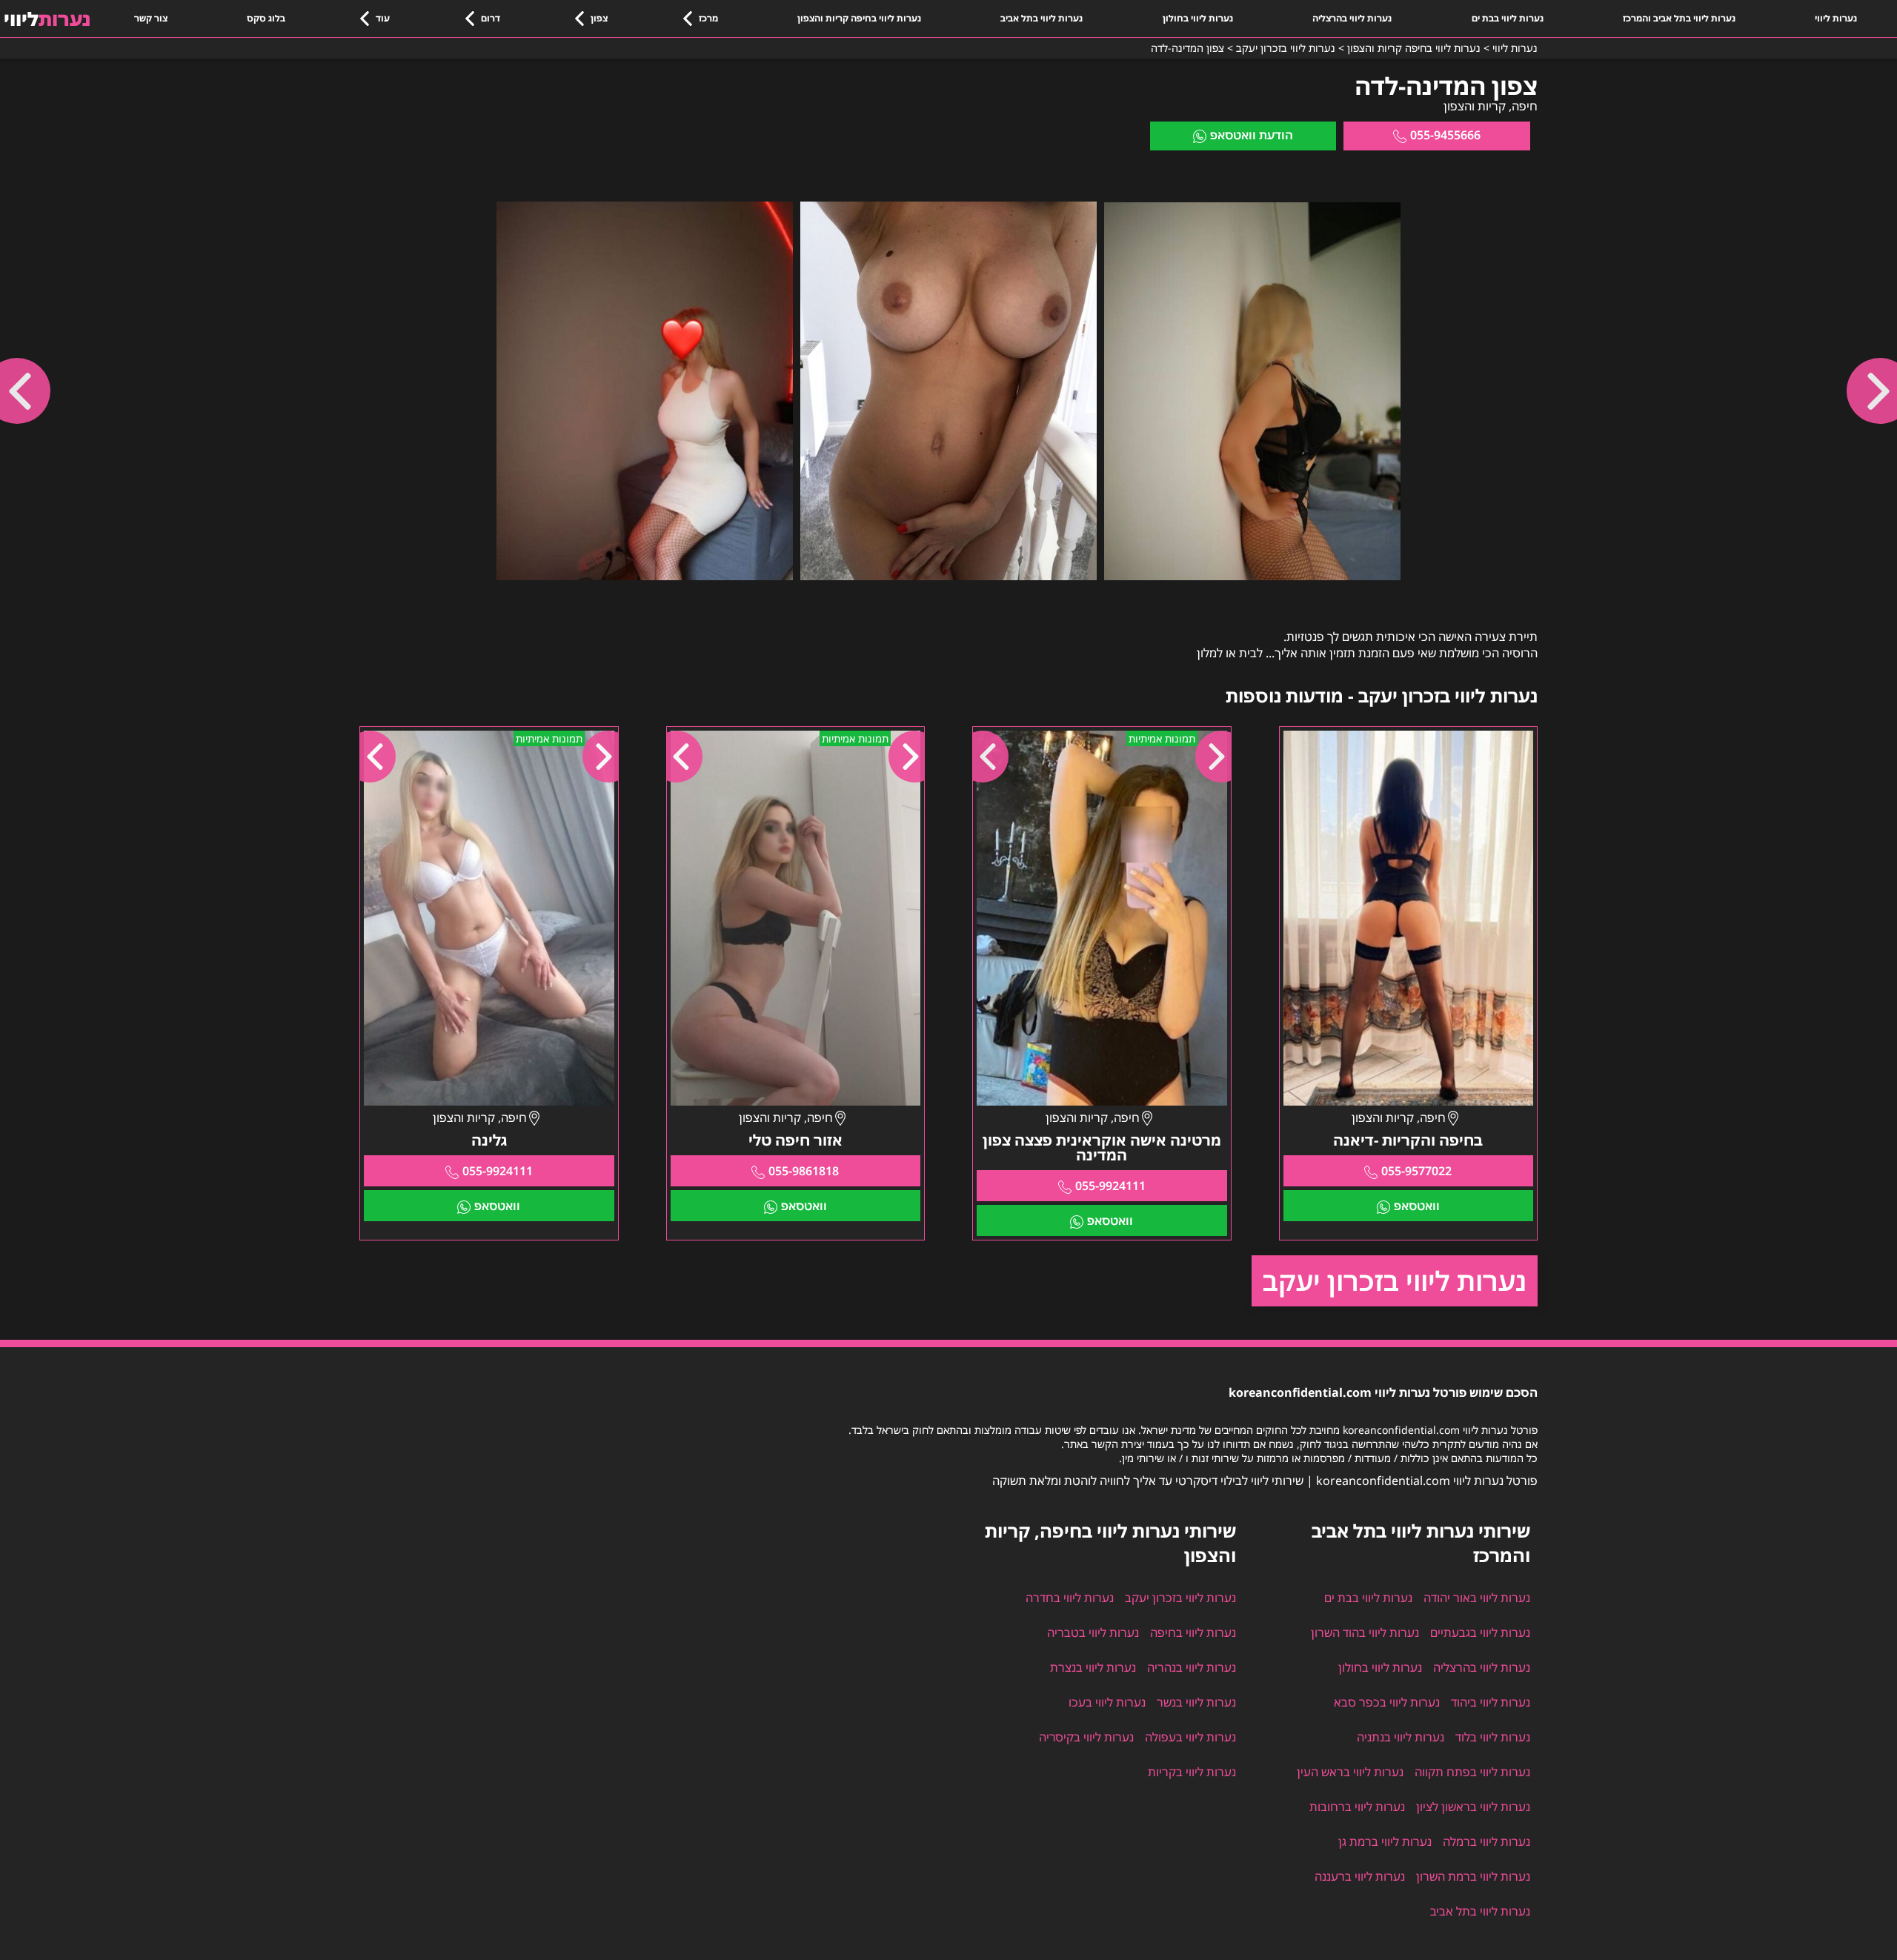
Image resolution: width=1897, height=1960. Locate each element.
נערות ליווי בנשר (1196, 1702)
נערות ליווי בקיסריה (1086, 1737)
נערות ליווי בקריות (1192, 1772)
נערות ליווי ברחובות (1357, 1807)
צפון (599, 18)
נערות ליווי (1836, 18)
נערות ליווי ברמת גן (1385, 1841)
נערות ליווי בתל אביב (1041, 18)
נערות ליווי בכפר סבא (1387, 1702)
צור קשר (151, 18)
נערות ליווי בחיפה (1193, 1632)
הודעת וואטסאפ (1252, 135)
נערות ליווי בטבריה (1093, 1632)
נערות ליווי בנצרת (1093, 1667)
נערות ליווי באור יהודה (1477, 1598)
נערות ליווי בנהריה (1192, 1667)
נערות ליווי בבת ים (1508, 18)
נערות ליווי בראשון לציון (1473, 1807)
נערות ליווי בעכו (1107, 1702)
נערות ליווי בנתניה (1401, 1737)
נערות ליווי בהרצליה (1352, 18)
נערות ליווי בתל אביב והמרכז (1679, 18)
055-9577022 (1416, 1171)
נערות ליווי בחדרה (1070, 1598)
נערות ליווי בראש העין (1350, 1772)
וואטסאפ (1417, 1206)
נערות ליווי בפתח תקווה (1472, 1772)
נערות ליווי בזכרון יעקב (1395, 1281)
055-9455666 (1445, 135)
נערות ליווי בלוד (1493, 1737)
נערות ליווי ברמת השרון (1473, 1876)
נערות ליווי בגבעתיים (1480, 1632)
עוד (383, 18)
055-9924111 (1110, 1186)
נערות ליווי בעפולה (1190, 1737)
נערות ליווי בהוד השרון (1365, 1632)
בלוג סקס (266, 18)
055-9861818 (804, 1171)
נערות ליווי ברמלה (1486, 1841)
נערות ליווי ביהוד (1491, 1702)
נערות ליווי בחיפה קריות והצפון (859, 18)
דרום (491, 18)
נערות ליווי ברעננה (1360, 1876)
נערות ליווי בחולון (1198, 18)
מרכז (708, 18)
